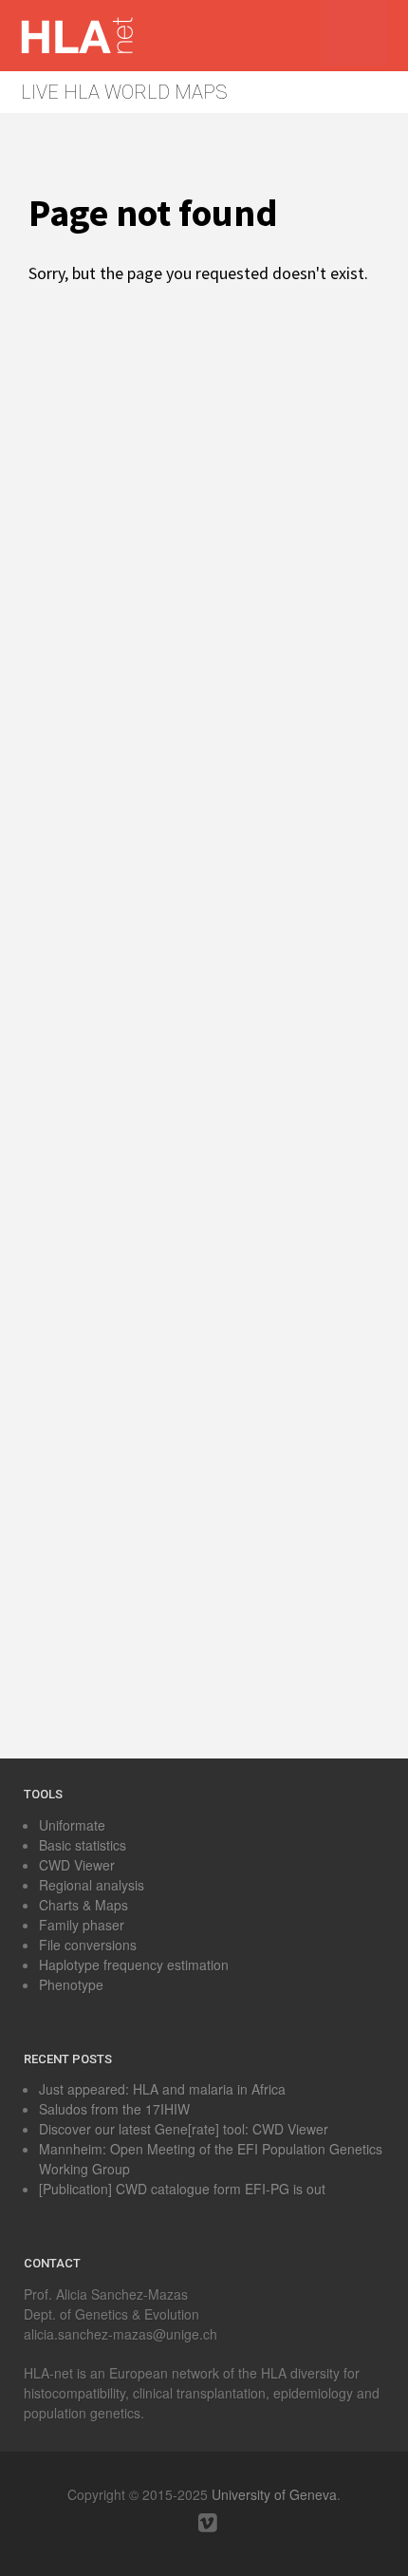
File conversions (88, 1945)
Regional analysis (92, 1885)
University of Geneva (274, 2494)
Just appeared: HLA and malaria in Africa (162, 2089)
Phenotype (71, 1984)
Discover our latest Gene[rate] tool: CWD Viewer (184, 2129)
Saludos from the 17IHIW (114, 2109)
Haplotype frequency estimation (134, 1965)
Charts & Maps (83, 1905)
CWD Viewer (77, 1865)
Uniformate (72, 1825)
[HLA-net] (95, 49)
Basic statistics (83, 1845)
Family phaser (82, 1925)
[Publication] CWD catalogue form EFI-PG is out (182, 2189)
